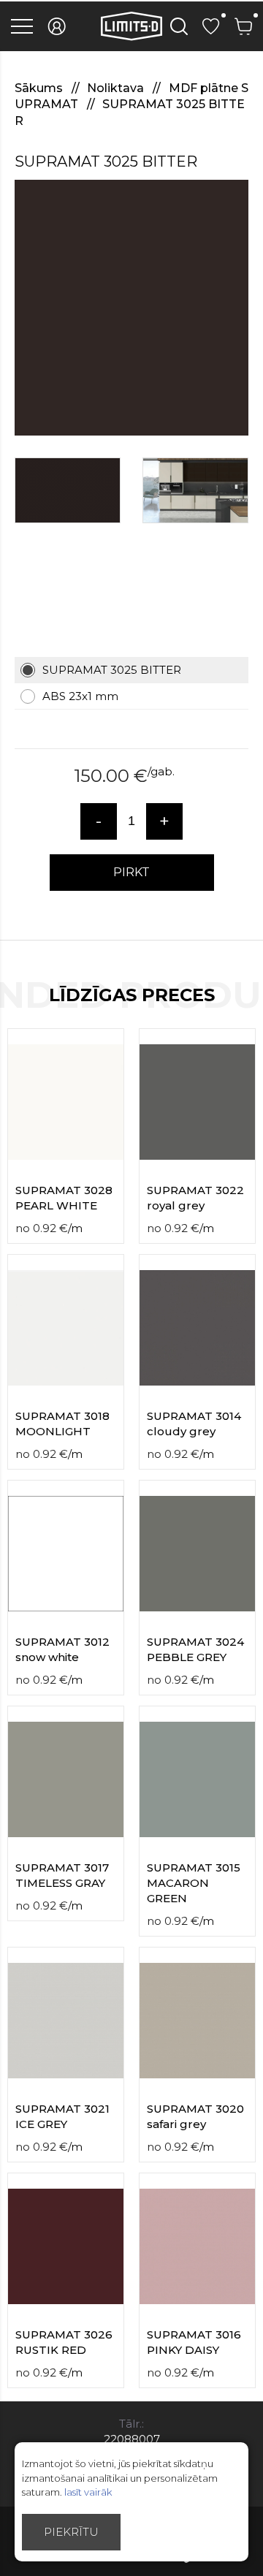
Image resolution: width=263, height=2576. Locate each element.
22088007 (132, 2439)
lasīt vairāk (88, 2492)
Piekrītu (71, 2532)
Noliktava (117, 88)
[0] (211, 26)
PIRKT (131, 872)
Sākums (40, 88)
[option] (131, 308)
